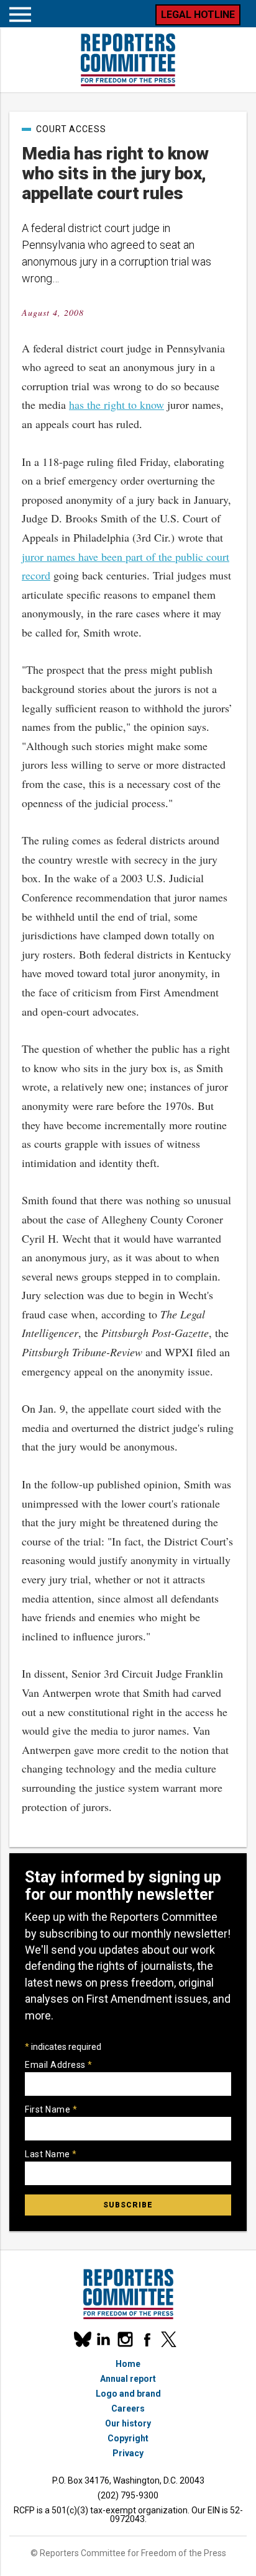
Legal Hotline (198, 15)
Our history (128, 2423)
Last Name (51, 2154)
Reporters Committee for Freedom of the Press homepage (128, 60)
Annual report (128, 2379)
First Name (51, 2109)
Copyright (128, 2438)
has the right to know (117, 405)
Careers (128, 2408)
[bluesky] (82, 2339)
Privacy (128, 2453)
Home (128, 2364)
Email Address (59, 2065)
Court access (71, 129)
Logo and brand (128, 2394)
